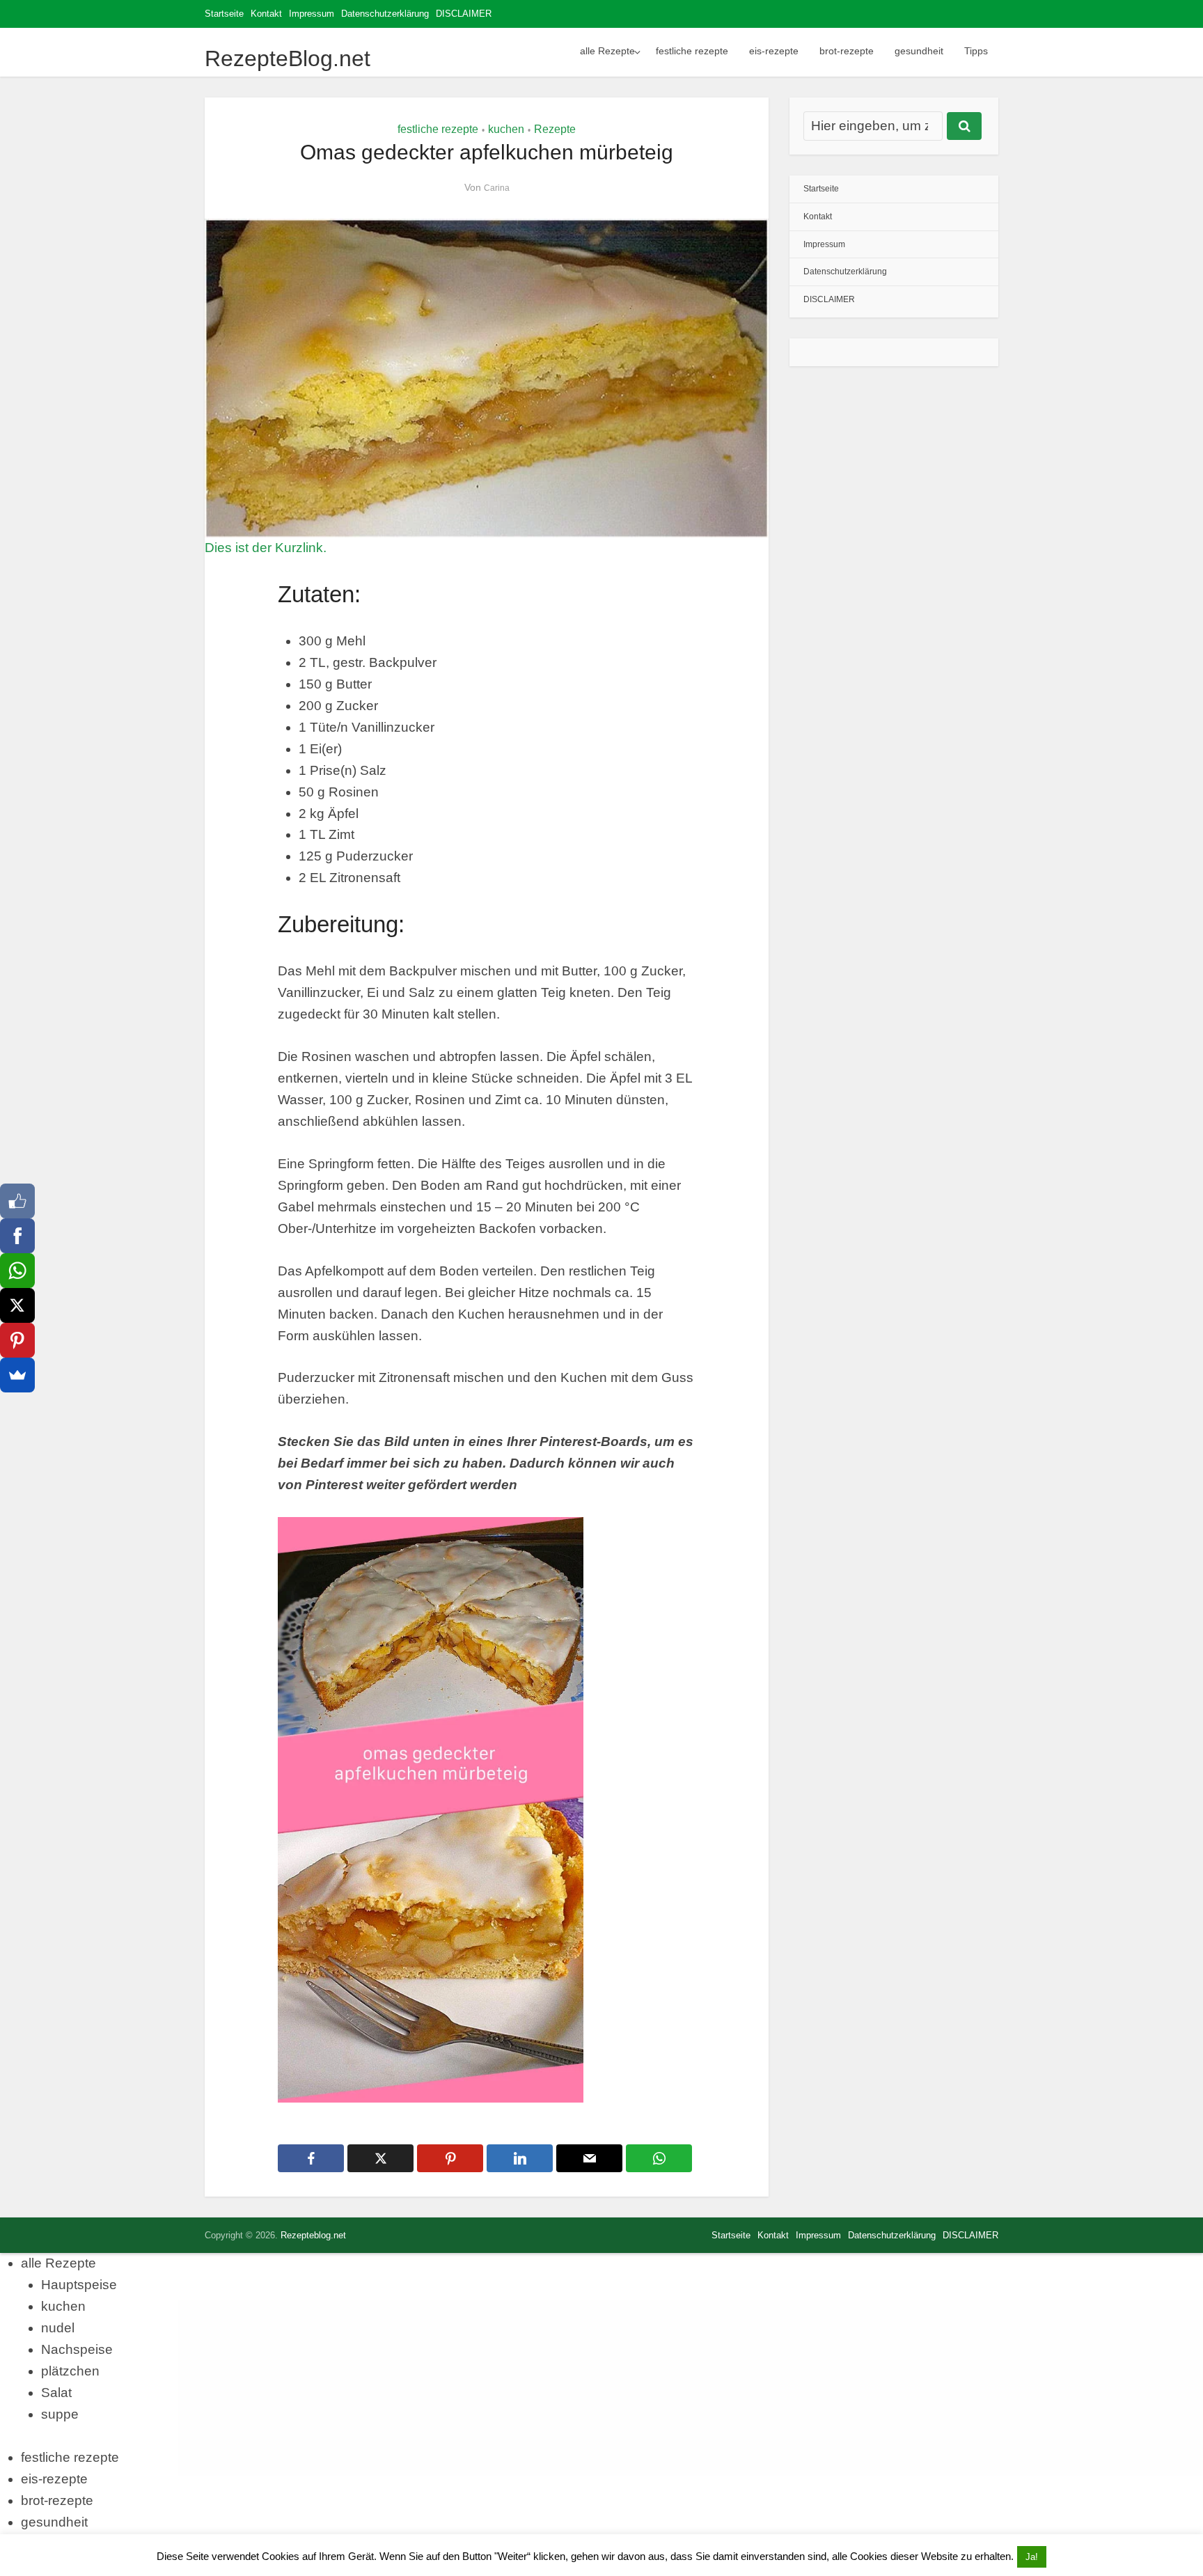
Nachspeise (77, 2349)
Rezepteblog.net (313, 2235)
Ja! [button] (1032, 2557)
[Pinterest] (17, 1340)
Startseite (224, 14)
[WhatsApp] (17, 1271)
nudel (58, 2328)
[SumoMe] (17, 1375)
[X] (17, 1305)
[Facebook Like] (17, 1201)
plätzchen (70, 2371)
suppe (60, 2414)
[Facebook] (17, 1236)
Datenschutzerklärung (385, 14)
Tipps (976, 51)
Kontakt (266, 14)
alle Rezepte (607, 51)
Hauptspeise (79, 2285)
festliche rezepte (692, 51)
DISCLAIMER (464, 14)
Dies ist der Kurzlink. (266, 548)
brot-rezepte (847, 51)
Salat (56, 2393)
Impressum (312, 14)
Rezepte (555, 129)
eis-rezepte (774, 51)
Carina (497, 188)
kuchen (506, 129)
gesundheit (919, 51)
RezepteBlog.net (288, 58)
